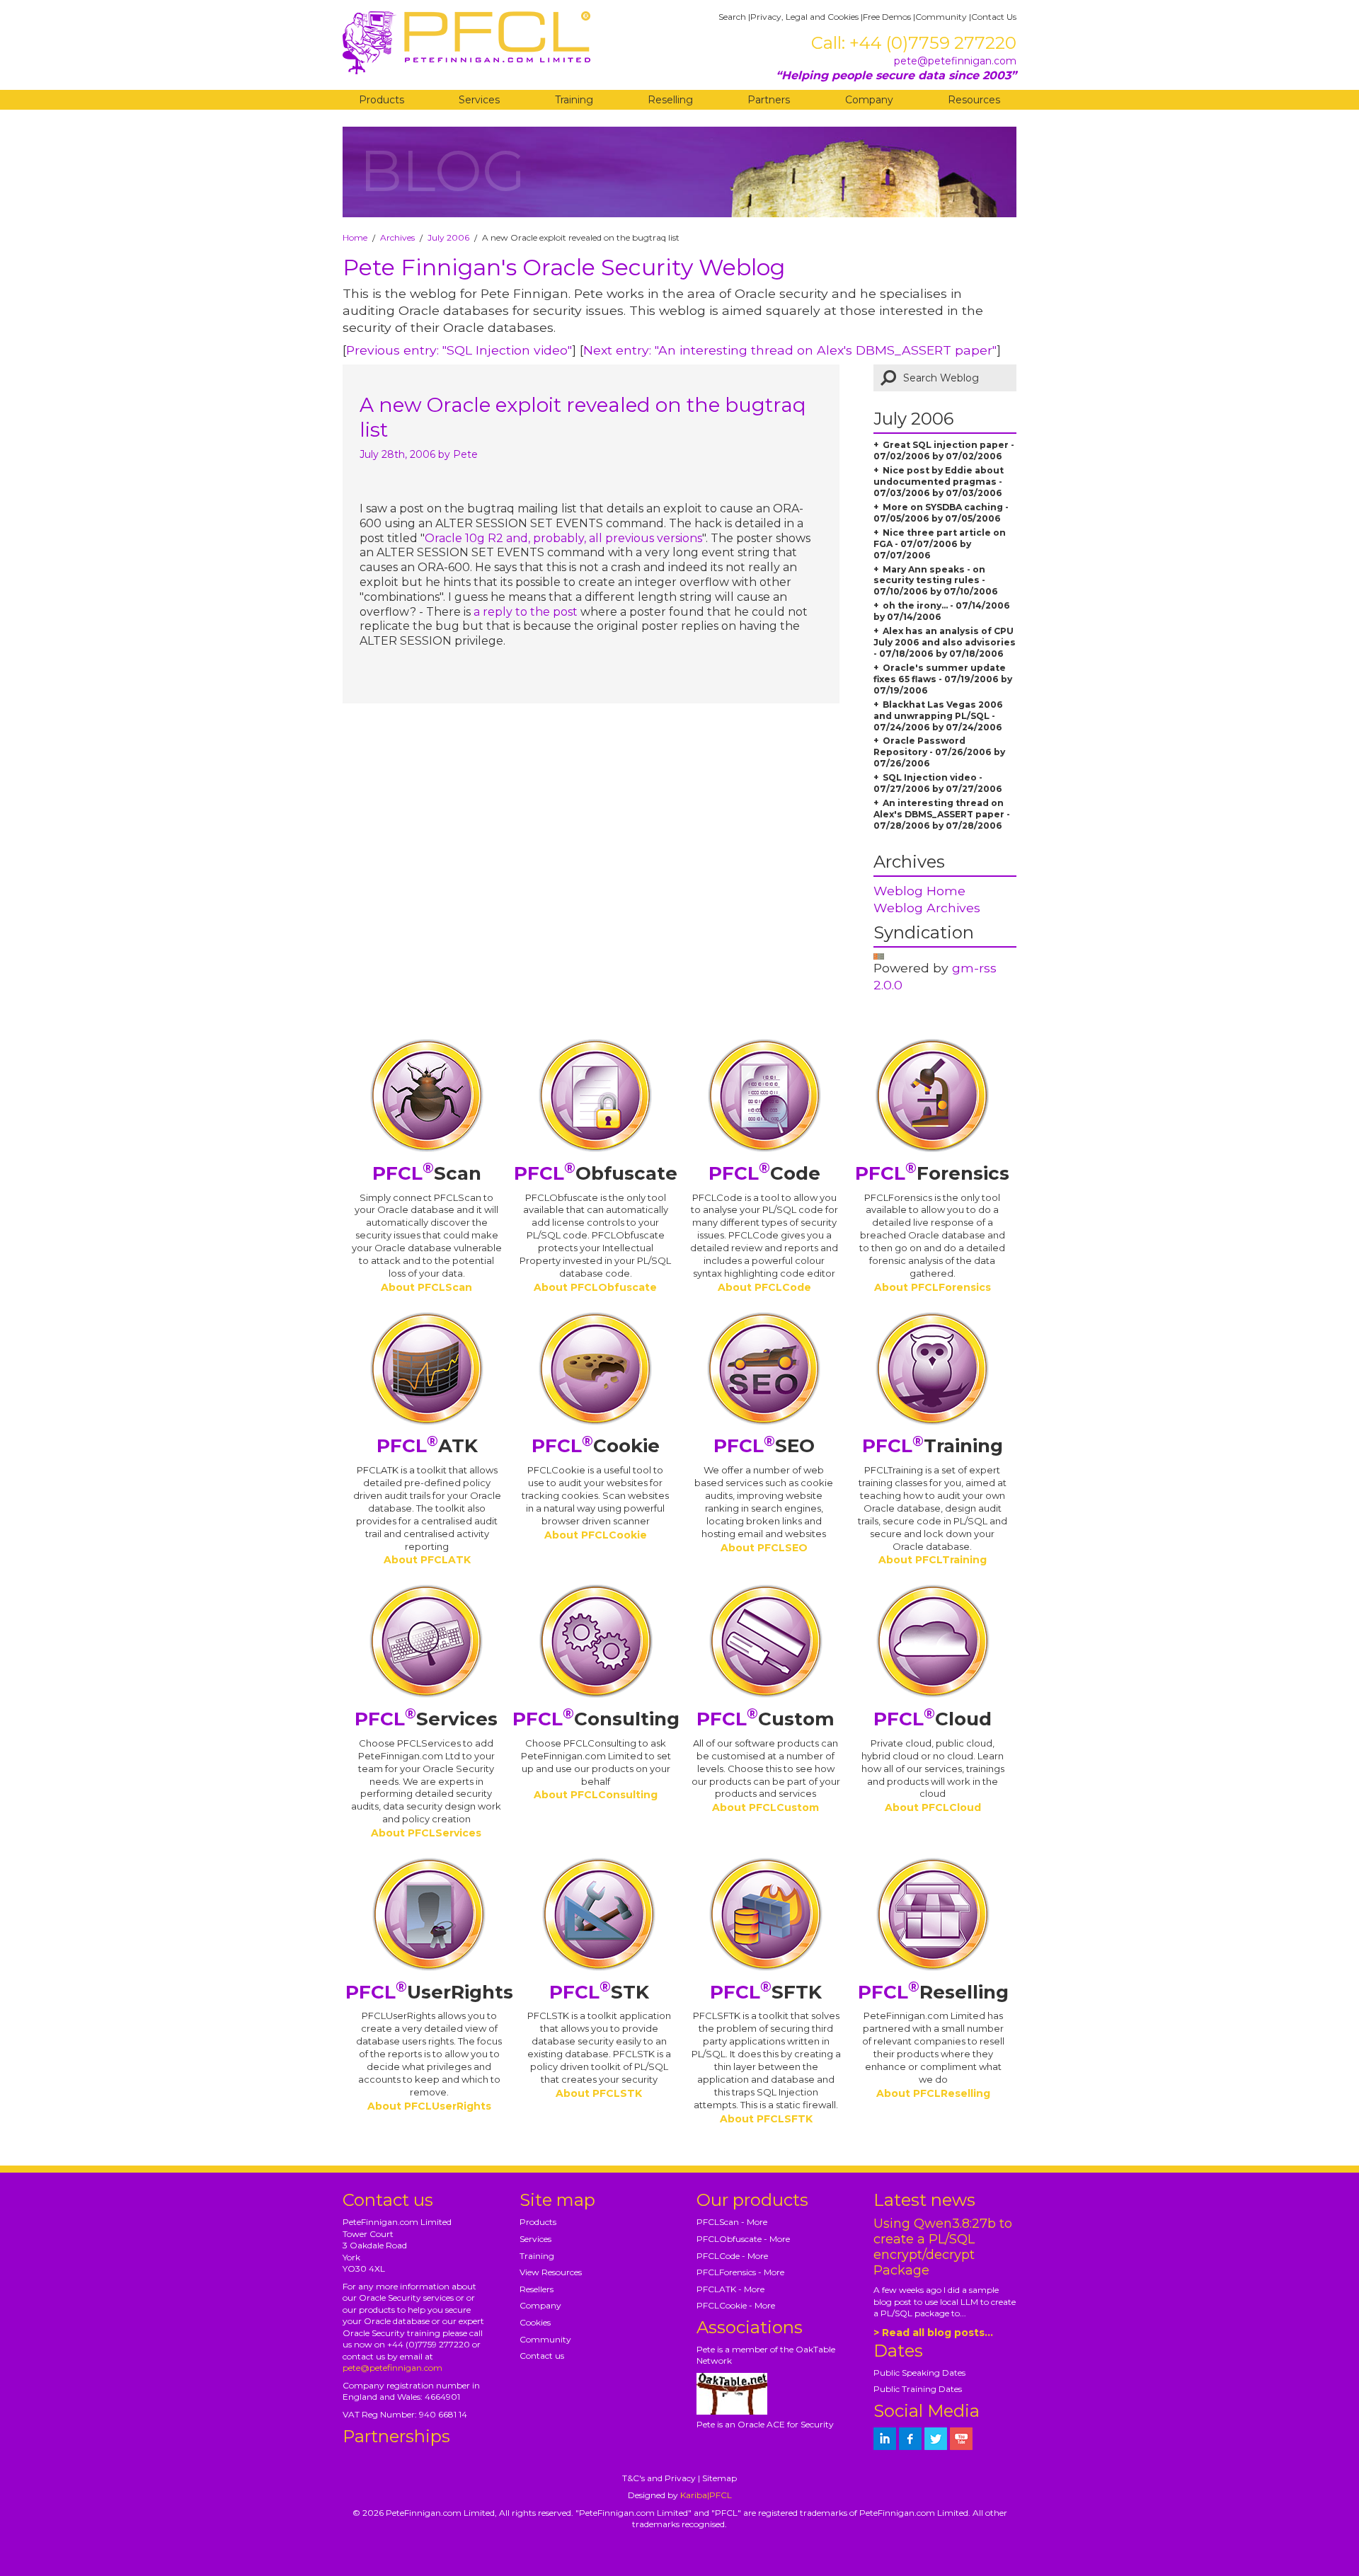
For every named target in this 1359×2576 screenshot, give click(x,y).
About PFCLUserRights (429, 2106)
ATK (427, 1446)
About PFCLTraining (933, 1560)
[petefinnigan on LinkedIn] (885, 2439)
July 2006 (448, 237)
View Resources (551, 2272)
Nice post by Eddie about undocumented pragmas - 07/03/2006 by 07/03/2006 (939, 482)
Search (732, 17)
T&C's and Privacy (659, 2478)
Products (382, 100)
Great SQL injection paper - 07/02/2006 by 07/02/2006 (944, 450)
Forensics (932, 1173)
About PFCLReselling (933, 2093)
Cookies (535, 2322)
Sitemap (719, 2478)
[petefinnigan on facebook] (910, 2439)
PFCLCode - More (732, 2256)
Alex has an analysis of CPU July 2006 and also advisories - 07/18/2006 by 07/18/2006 (945, 642)
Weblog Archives (927, 908)
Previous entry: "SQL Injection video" (459, 350)
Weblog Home (919, 891)
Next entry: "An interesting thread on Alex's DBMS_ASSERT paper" (790, 350)
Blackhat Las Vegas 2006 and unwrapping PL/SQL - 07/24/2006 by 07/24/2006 (938, 716)
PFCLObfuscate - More (743, 2239)
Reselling (670, 100)
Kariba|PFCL (706, 2495)
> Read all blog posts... (933, 2333)
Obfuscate (596, 1173)
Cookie (596, 1446)
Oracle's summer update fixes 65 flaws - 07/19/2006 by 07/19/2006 (943, 679)
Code (764, 1173)
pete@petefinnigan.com (955, 61)
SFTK (766, 1992)
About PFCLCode (764, 1287)
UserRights (429, 1992)
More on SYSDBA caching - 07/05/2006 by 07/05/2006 (941, 513)
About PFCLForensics (933, 1287)
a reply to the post (527, 612)
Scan (427, 1173)
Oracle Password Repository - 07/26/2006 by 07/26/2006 (939, 752)
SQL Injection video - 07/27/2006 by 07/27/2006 (938, 783)
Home (355, 237)
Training (574, 100)
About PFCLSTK (599, 2093)
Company (869, 100)
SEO (764, 1446)
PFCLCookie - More (736, 2305)
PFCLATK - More (730, 2289)
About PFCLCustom (765, 1807)
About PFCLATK (427, 1560)
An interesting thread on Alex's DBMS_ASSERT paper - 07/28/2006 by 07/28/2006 (942, 814)
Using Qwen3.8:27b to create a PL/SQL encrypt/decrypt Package (943, 2247)
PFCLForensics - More (740, 2272)
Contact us (542, 2356)
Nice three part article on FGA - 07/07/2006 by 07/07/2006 (940, 544)
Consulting (596, 1719)
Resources (974, 100)
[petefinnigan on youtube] (961, 2439)
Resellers (537, 2289)
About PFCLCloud (933, 1807)
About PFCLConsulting (596, 1795)
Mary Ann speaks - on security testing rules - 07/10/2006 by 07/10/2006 (936, 581)
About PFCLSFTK (766, 2119)
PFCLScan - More (732, 2222)
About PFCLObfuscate (595, 1287)
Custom (765, 1719)
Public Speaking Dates (919, 2373)
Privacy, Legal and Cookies (804, 17)
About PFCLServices (426, 1833)
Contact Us (994, 17)
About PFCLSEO (764, 1548)
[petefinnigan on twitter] (936, 2439)
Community (941, 17)
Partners (769, 100)
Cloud (933, 1719)
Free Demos (887, 17)
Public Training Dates (918, 2389)
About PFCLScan (426, 1287)
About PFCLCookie (596, 1535)
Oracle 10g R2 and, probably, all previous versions (563, 538)
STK (599, 1992)
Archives (397, 237)
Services (479, 100)
